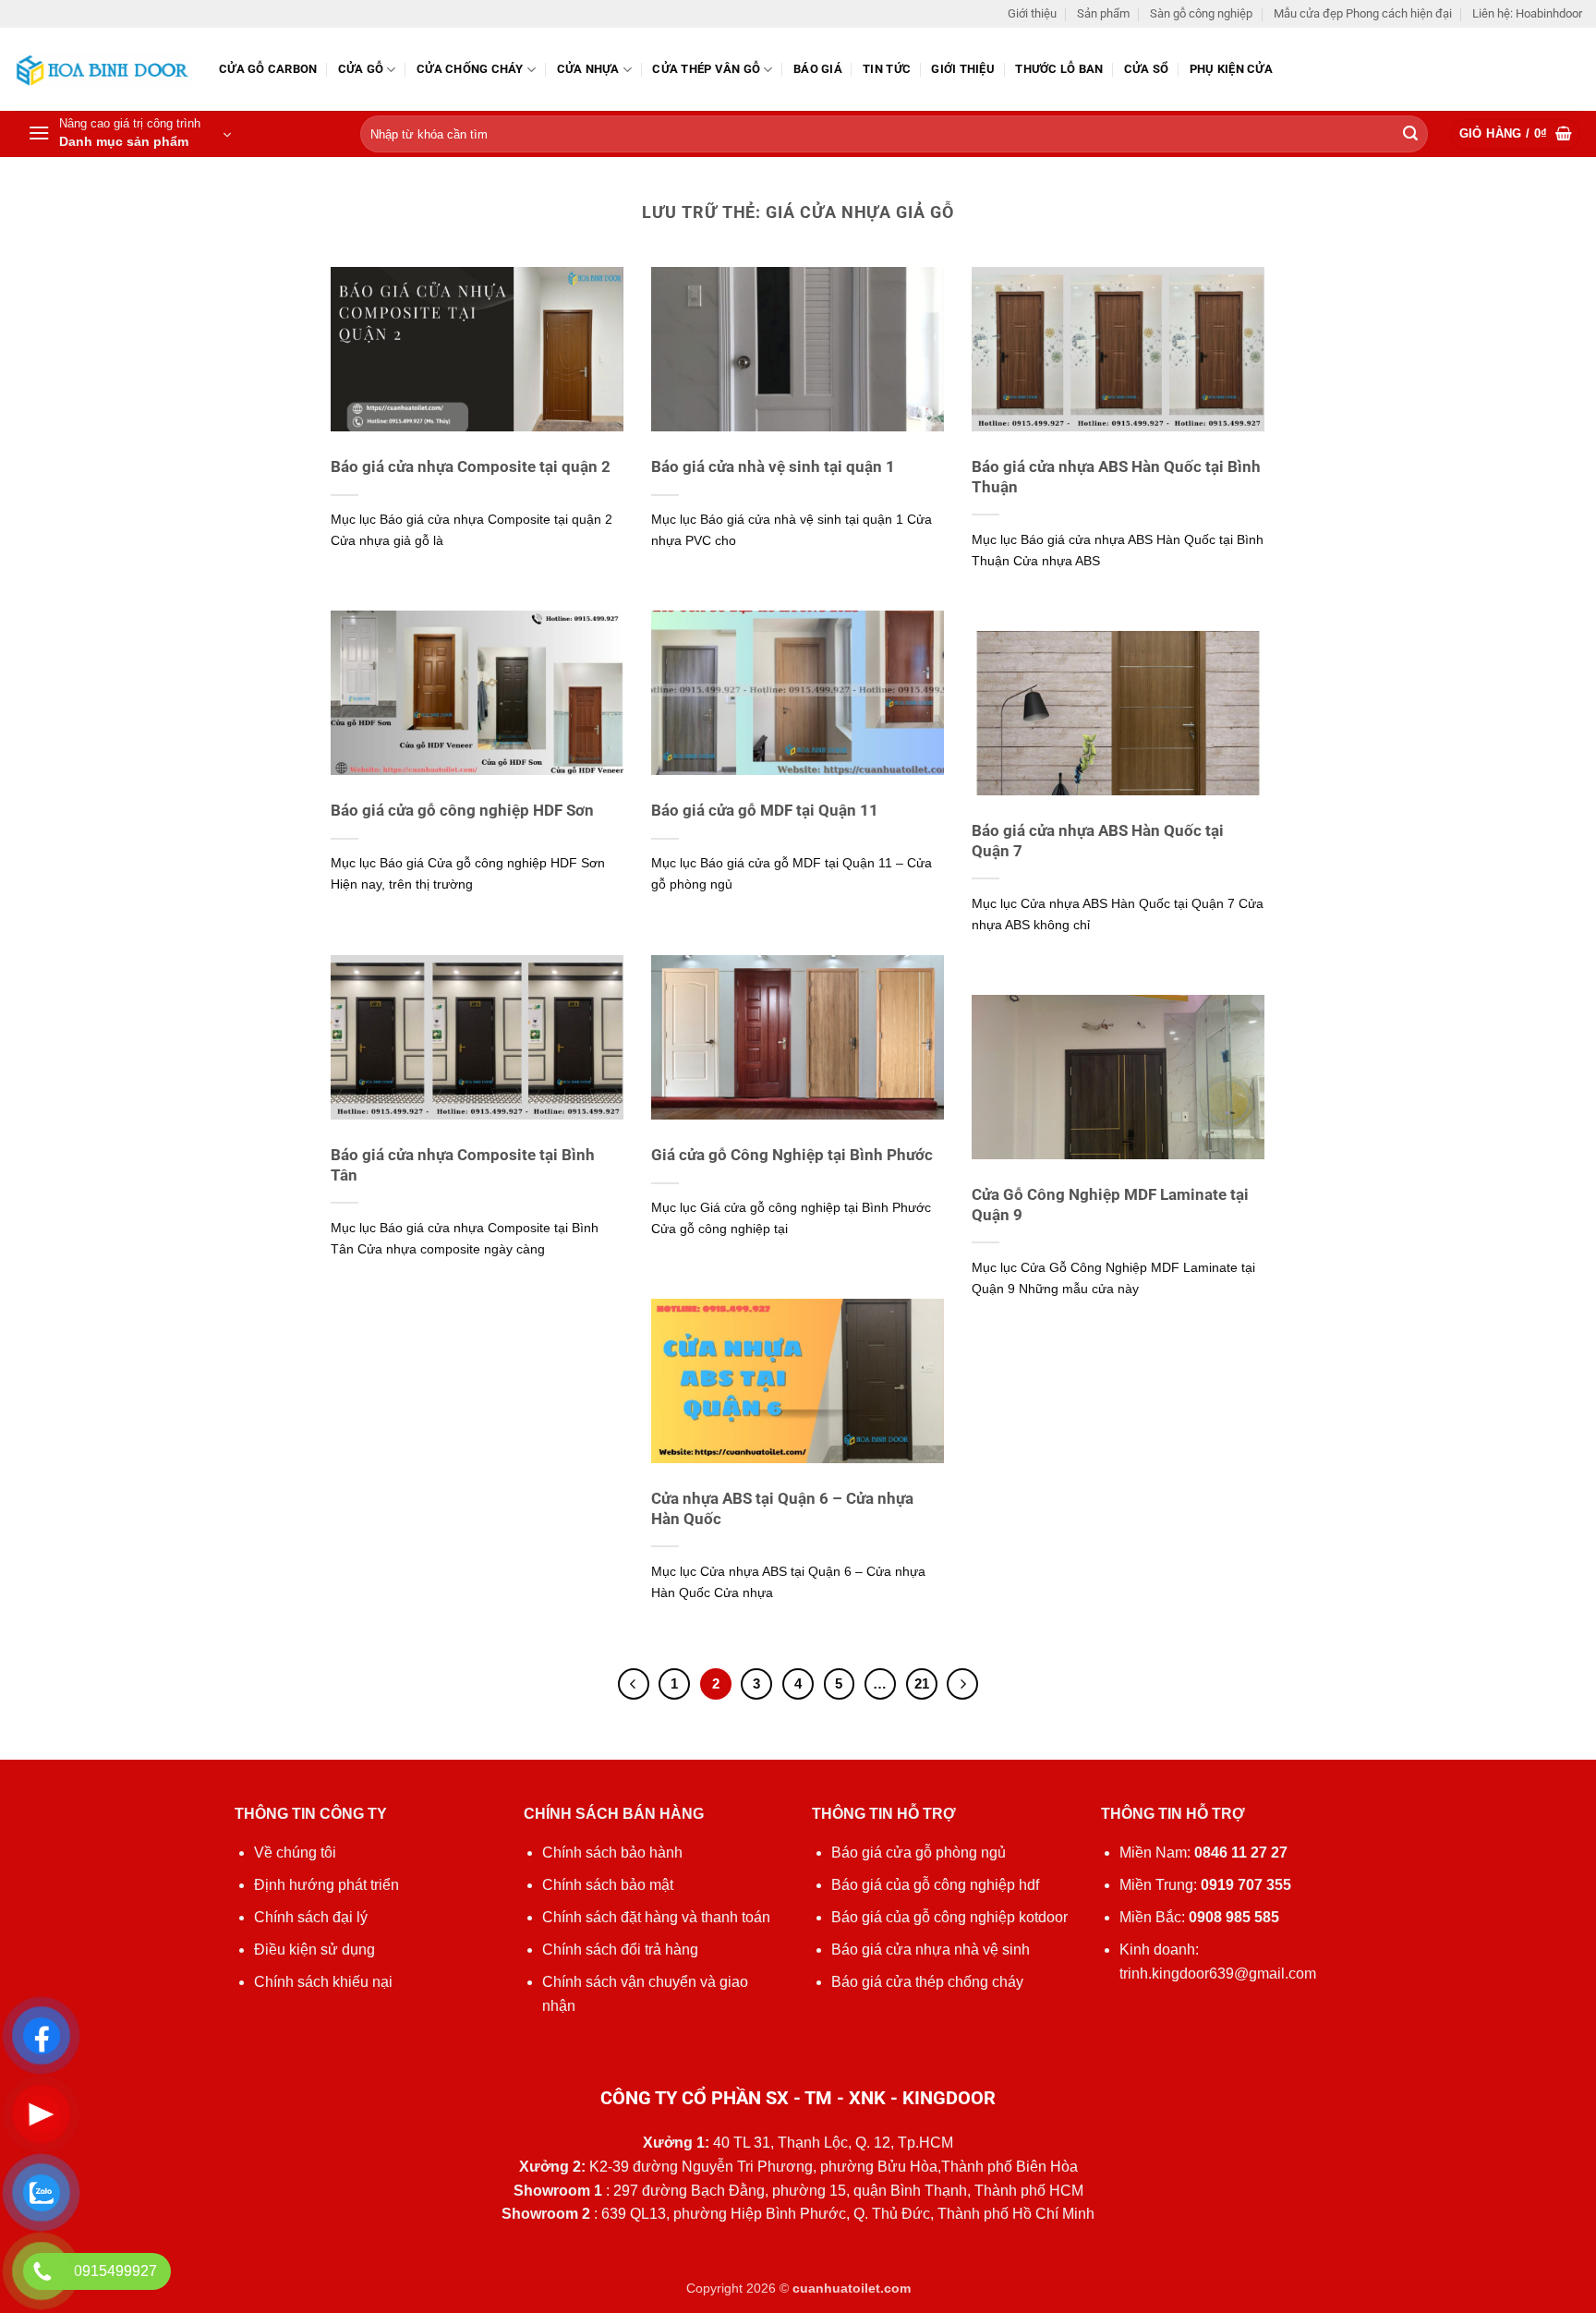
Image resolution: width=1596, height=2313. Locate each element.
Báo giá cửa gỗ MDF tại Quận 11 (765, 811)
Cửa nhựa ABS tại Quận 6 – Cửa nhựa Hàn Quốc (782, 1509)
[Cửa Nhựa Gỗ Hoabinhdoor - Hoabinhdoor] (103, 70)
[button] (129, 134)
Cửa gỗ (361, 69)
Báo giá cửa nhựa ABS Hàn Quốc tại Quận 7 (1098, 841)
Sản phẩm (1103, 13)
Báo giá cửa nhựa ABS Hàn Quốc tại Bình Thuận (1116, 477)
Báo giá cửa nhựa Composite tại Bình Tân (463, 1165)
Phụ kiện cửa (1231, 69)
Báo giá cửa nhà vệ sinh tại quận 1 (773, 467)
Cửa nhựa (588, 69)
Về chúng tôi (295, 1853)
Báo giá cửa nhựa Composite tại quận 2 (471, 467)
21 (922, 1683)
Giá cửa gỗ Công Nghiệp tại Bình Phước (792, 1155)
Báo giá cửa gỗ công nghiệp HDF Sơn (462, 811)
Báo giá (818, 69)
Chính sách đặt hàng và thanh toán (656, 1917)
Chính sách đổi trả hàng (620, 1950)
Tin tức (887, 69)
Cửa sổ (1147, 69)
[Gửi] (1410, 135)
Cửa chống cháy (470, 69)
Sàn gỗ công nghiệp (1201, 13)
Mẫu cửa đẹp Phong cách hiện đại (1363, 13)
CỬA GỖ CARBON (268, 69)
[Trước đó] (634, 1684)
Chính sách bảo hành (612, 1853)
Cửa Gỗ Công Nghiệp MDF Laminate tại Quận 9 (1110, 1205)
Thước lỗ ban (1059, 69)
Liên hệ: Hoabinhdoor (1527, 13)
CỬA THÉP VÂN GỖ (706, 69)
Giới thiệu (1032, 13)
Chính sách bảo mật (608, 1885)
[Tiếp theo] (962, 1684)
